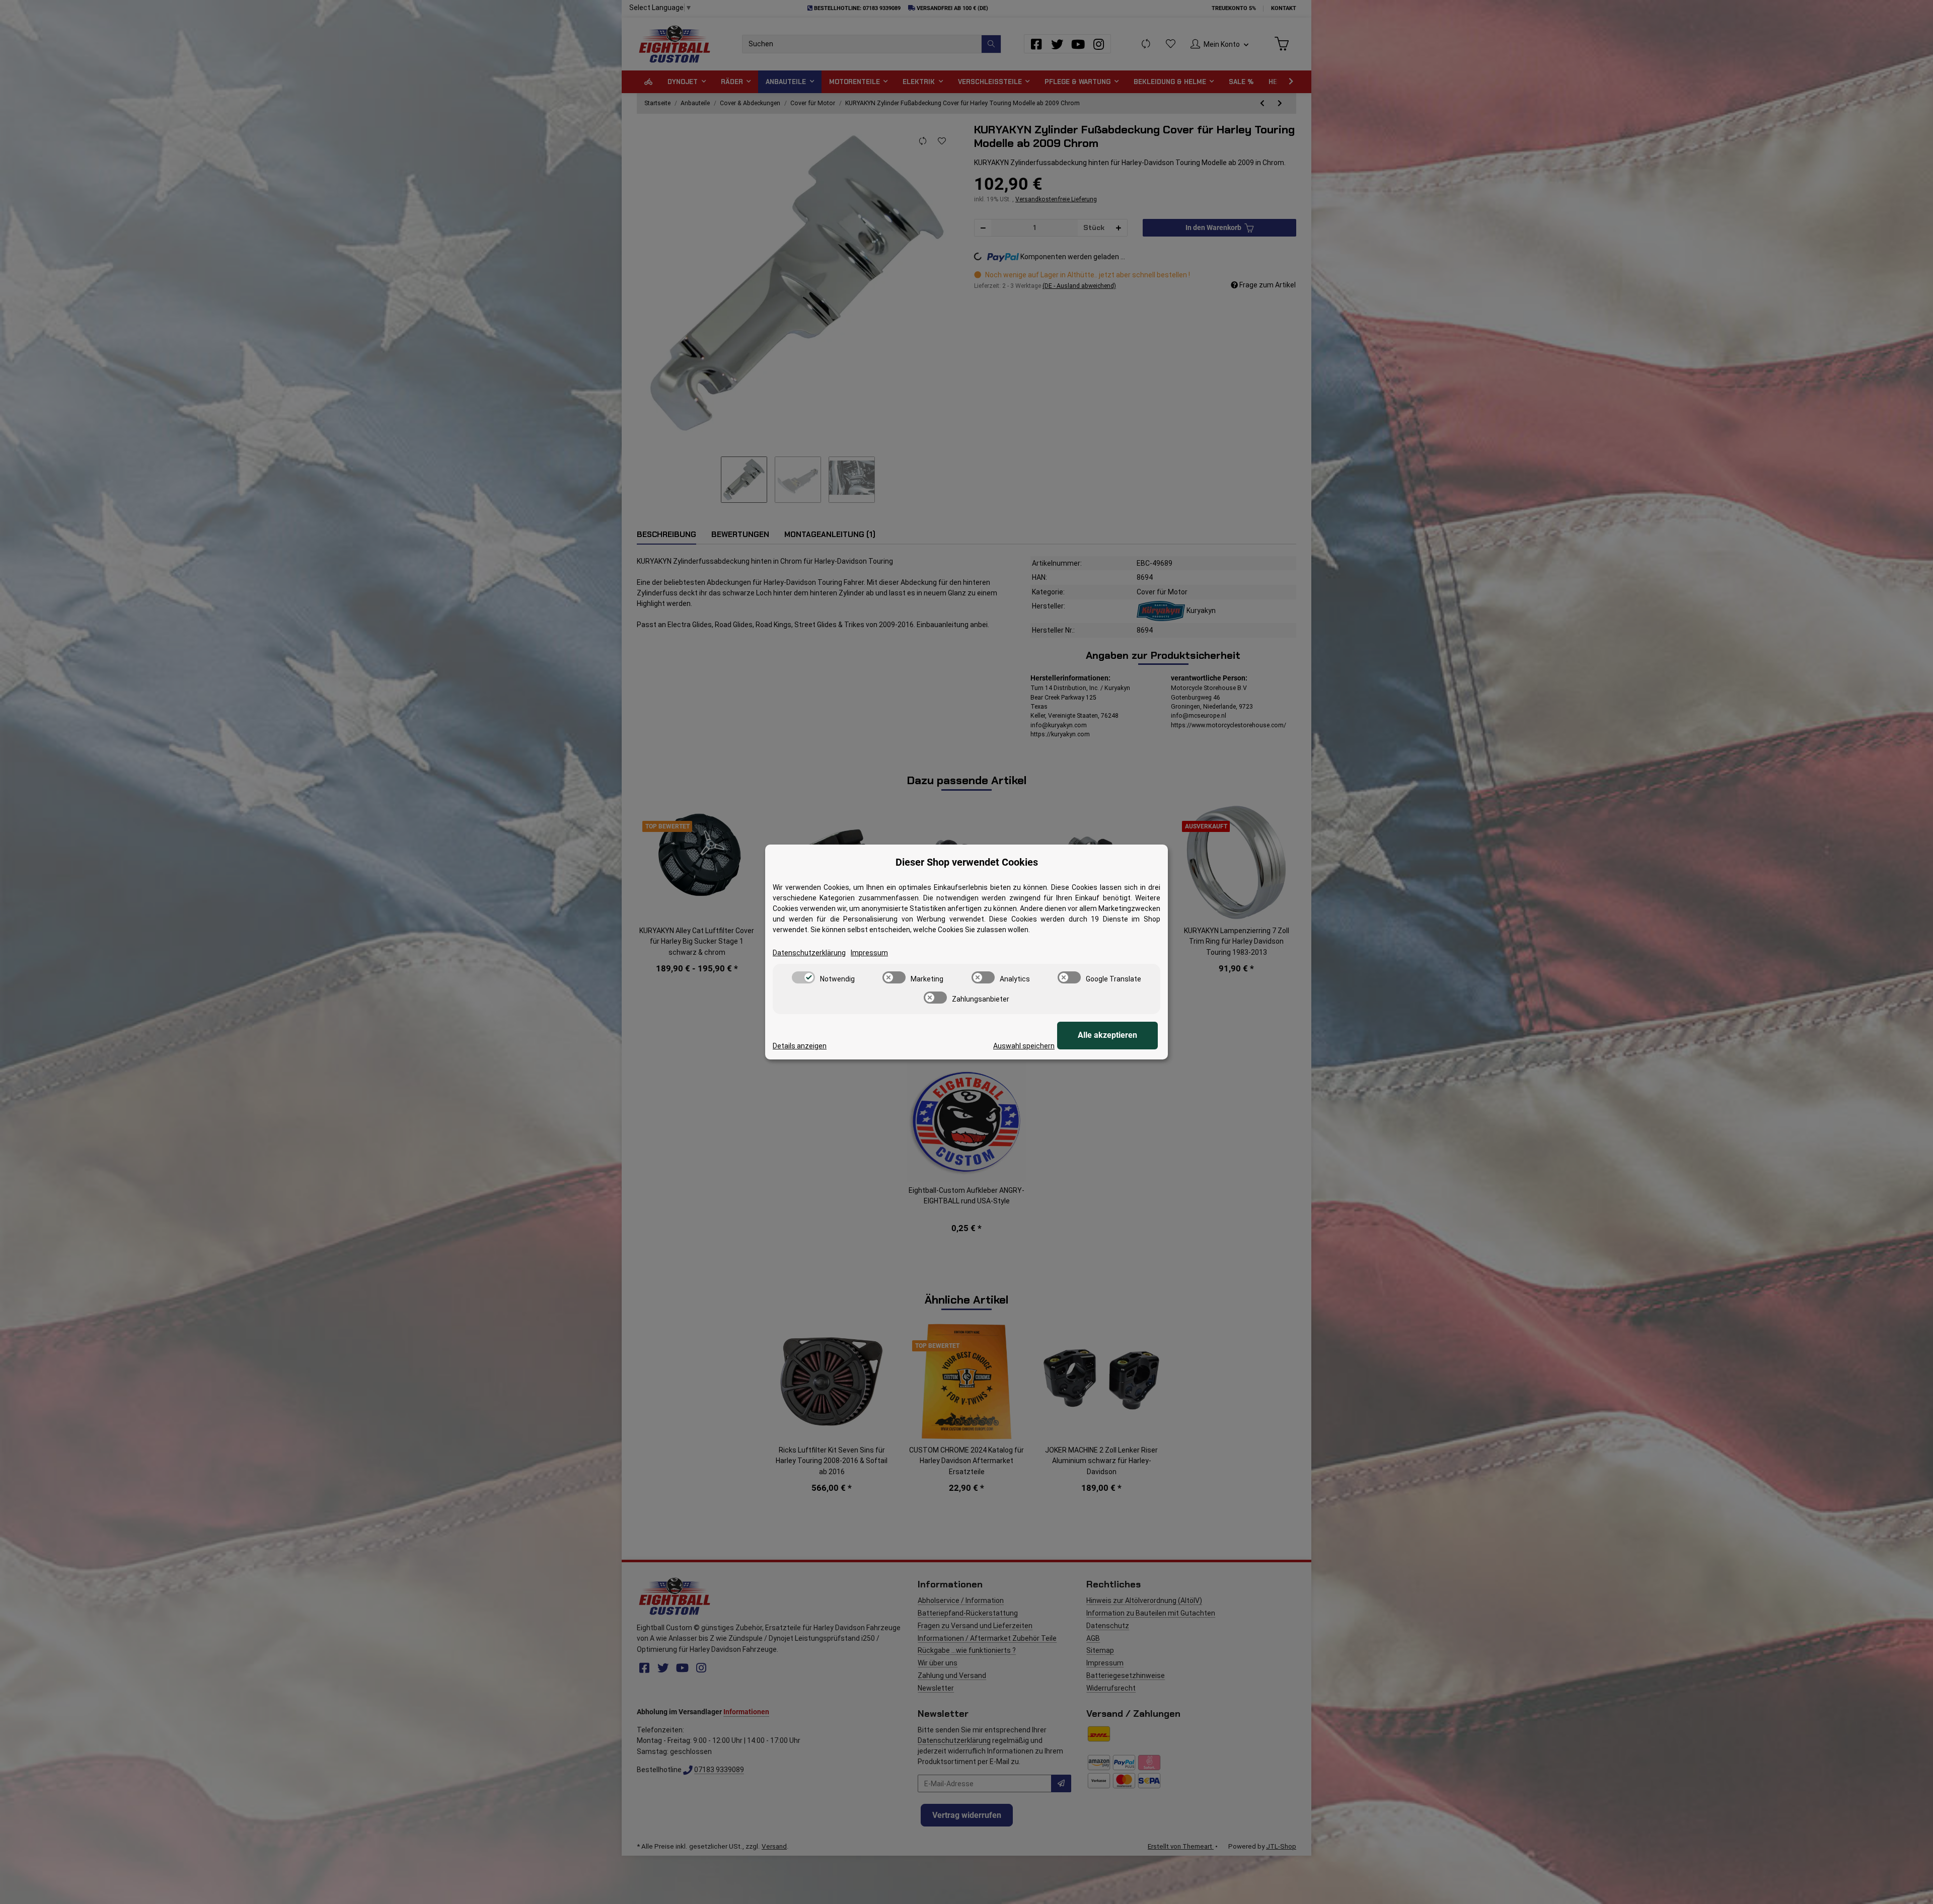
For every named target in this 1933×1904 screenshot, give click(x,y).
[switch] (803, 977)
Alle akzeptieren (1107, 1035)
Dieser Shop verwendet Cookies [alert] (967, 862)
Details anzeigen (800, 1046)
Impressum (869, 953)
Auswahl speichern (1024, 1046)
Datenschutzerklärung (809, 953)
